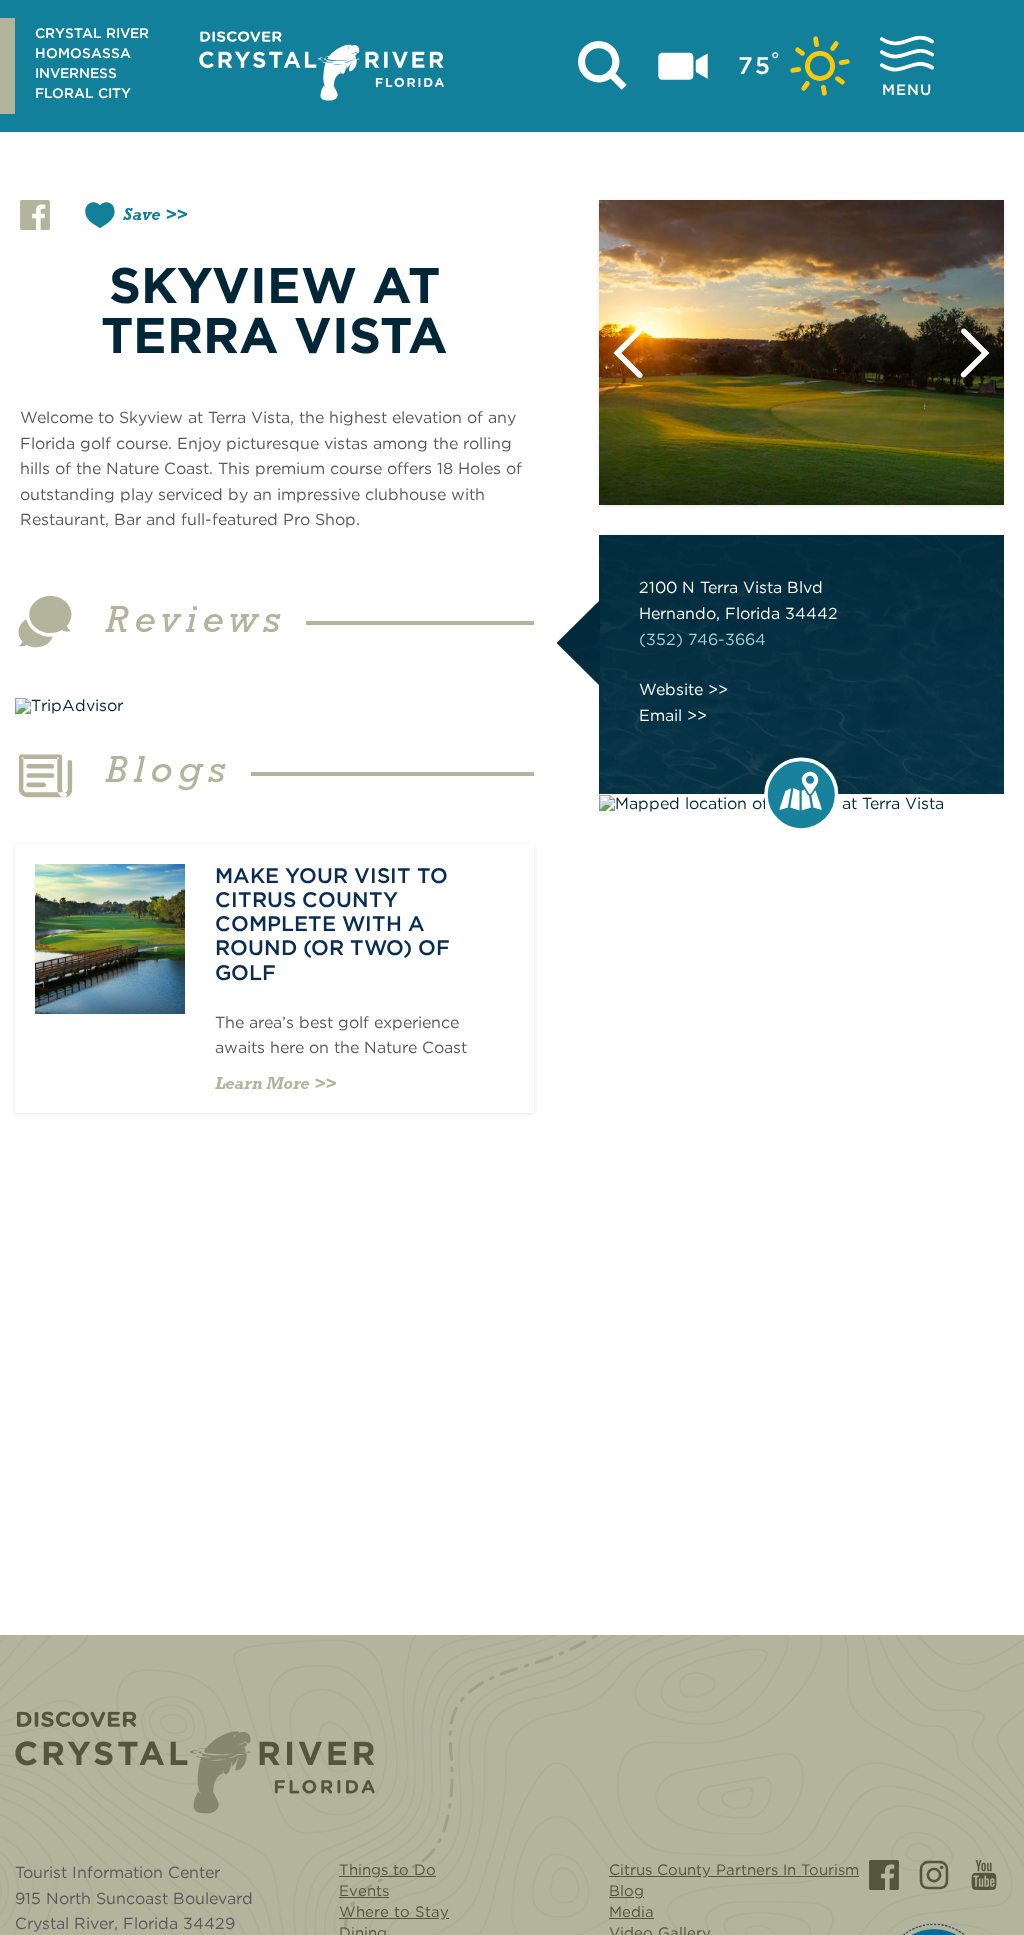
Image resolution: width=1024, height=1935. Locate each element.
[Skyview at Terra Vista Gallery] (801, 352)
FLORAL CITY (83, 93)
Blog (626, 1891)
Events (364, 1891)
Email (660, 716)
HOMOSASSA (83, 53)
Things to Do (387, 1870)
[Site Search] (603, 66)
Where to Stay (394, 1912)
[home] (321, 66)
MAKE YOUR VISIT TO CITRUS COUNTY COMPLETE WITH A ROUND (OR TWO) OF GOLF (332, 924)
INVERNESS (76, 73)
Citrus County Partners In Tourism (734, 1870)
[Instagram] (934, 1875)
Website (671, 690)
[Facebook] (884, 1875)
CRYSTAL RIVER (92, 33)
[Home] (195, 1762)
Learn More (262, 1083)
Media (631, 1912)
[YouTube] (984, 1875)
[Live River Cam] (683, 66)
